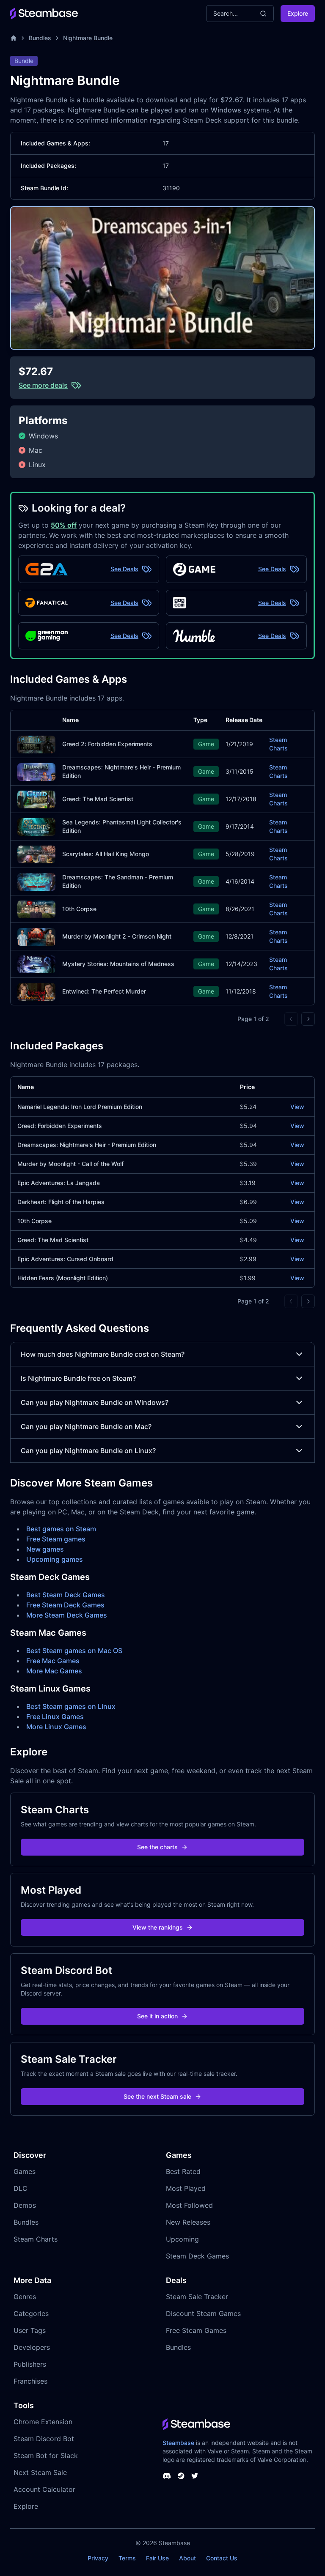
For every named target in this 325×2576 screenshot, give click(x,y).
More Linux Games (56, 1727)
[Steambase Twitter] (195, 2476)
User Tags (30, 2330)
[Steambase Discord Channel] (167, 2476)
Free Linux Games (55, 1716)
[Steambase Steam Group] (181, 2476)
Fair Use (157, 2558)
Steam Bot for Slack (46, 2456)
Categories (31, 2313)
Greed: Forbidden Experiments (60, 1126)
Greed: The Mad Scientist (98, 799)
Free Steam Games (196, 2330)
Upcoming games (55, 1559)
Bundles (40, 38)
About (187, 2558)
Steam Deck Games (197, 2256)
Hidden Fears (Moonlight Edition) (63, 1278)
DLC (21, 2188)
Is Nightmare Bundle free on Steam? (78, 1378)
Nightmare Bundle (88, 38)
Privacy (98, 2558)
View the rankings (158, 1927)
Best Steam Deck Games (66, 1595)
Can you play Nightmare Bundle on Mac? (86, 1426)
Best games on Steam (61, 1529)
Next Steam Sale (40, 2472)
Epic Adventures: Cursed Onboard (65, 1259)
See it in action (157, 2016)
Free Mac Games (53, 1661)
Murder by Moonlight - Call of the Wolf (70, 1164)
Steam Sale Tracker (197, 2297)
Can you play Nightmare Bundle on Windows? (95, 1402)
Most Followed (189, 2205)
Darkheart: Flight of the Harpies (61, 1202)
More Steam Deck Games (67, 1615)
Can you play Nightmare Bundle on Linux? (88, 1451)
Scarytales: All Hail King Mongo (106, 854)
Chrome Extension (43, 2422)
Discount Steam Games (203, 2313)
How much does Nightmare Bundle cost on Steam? (103, 1354)
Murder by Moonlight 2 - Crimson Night (117, 936)
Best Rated (183, 2171)
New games (45, 1549)
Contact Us (222, 2558)
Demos (25, 2205)
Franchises (30, 2381)
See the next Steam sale (157, 2096)
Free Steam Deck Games (65, 1605)
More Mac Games (54, 1671)
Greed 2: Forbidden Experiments (107, 744)
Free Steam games (56, 1539)
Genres (25, 2297)
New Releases (188, 2222)
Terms (127, 2558)
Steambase (178, 2443)
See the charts (157, 1847)
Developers (32, 2347)
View (297, 1107)
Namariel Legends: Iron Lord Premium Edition (80, 1107)
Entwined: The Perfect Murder (104, 991)
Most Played (186, 2188)
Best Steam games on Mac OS (74, 1651)
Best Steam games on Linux (71, 1706)
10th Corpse (79, 909)
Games (25, 2171)
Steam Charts (278, 744)
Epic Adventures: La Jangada (59, 1183)
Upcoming (182, 2239)
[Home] (14, 38)
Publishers (30, 2364)
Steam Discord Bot (44, 2439)
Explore (298, 13)
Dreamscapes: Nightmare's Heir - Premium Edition (87, 1145)
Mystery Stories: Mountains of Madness (118, 964)
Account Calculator (44, 2489)
